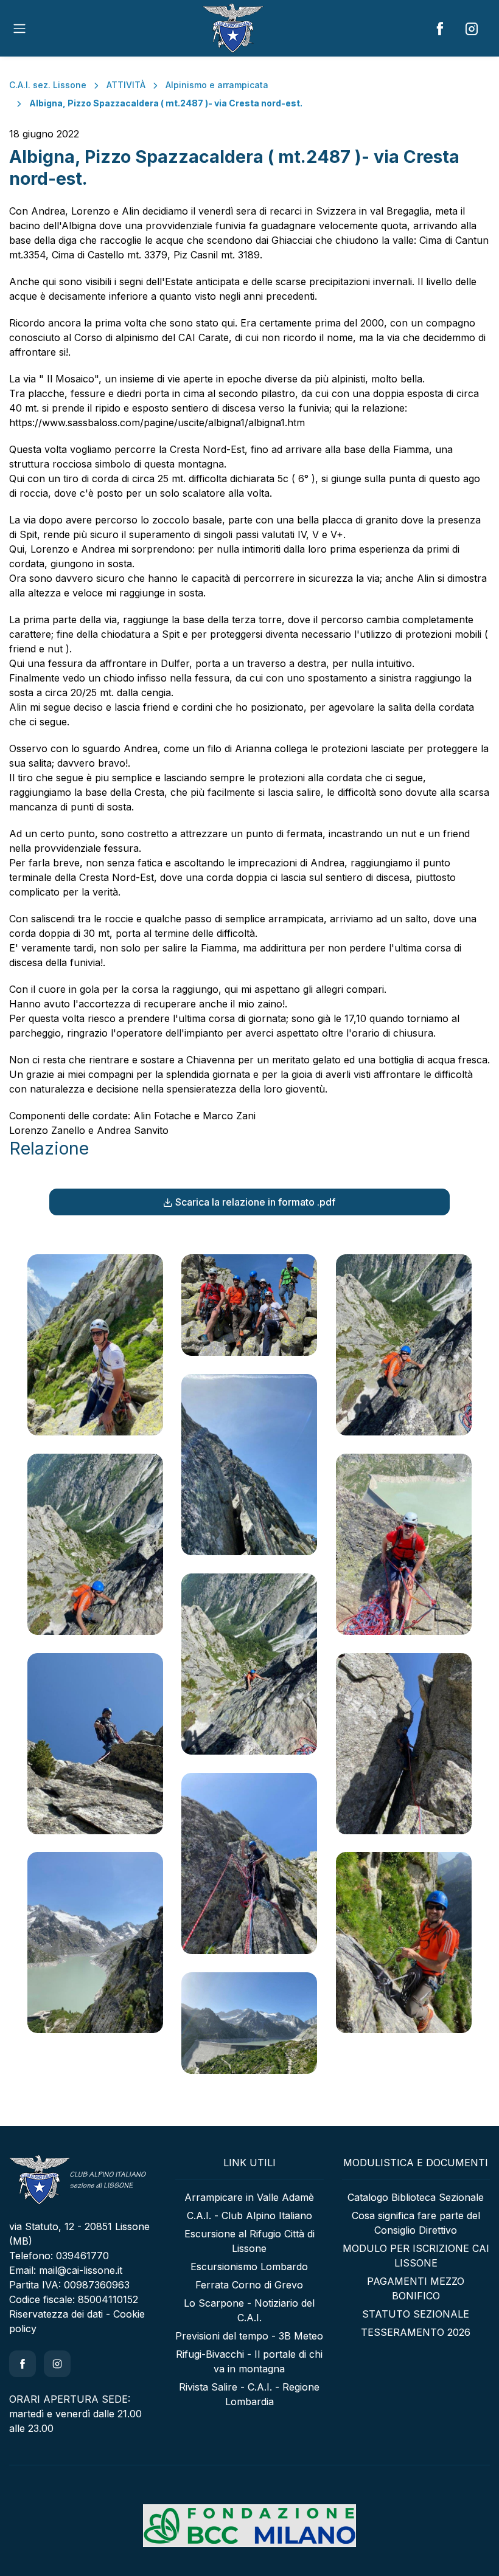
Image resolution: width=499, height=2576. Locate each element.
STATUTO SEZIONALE (416, 2314)
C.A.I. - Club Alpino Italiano (249, 2215)
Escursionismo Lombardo (249, 2267)
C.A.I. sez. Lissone (48, 85)
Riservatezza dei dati (56, 2314)
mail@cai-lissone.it (81, 2270)
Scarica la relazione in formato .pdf (255, 1202)
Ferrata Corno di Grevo (249, 2285)
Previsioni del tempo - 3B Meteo (249, 2336)
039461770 (82, 2256)
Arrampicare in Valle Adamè (249, 2197)
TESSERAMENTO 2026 (416, 2332)
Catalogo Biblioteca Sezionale (416, 2197)
